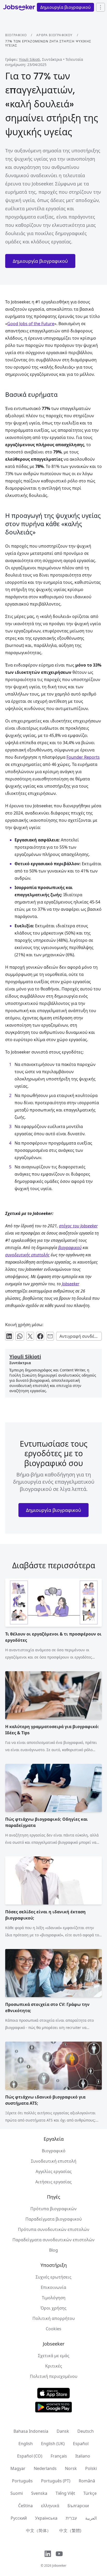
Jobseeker (59, 2566)
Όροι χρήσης (53, 2308)
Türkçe (90, 2493)
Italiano (83, 2456)
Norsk (71, 2468)
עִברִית (71, 2518)
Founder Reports (83, 757)
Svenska (39, 2493)
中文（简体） (38, 2530)
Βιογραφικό (16, 35)
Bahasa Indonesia (31, 2431)
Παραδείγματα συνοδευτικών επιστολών (53, 2240)
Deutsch (86, 2431)
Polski (91, 2468)
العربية (91, 2518)
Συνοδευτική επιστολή (54, 2161)
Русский (19, 2518)
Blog (53, 2250)
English (26, 2444)
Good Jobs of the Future (31, 324)
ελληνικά (50, 2506)
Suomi (17, 2493)
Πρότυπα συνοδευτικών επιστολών (54, 2229)
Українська (46, 2518)
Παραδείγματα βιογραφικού (54, 2219)
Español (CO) (30, 2456)
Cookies (53, 2329)
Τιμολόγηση (54, 2298)
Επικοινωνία (53, 2287)
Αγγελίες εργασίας (54, 2171)
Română (87, 2481)
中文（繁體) (70, 2530)
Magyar (18, 2468)
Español (81, 2444)
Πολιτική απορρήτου (54, 2318)
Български (78, 2506)
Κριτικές (54, 2366)
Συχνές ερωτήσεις (53, 2277)
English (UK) (53, 2444)
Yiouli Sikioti (29, 59)
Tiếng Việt (65, 2493)
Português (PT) (56, 2481)
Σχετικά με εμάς (54, 2356)
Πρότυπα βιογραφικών (53, 2209)
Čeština (25, 2506)
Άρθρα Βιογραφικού (54, 35)
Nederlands (45, 2468)
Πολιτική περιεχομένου (54, 2376)
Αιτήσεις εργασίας (53, 2182)
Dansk (63, 2431)
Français (59, 2456)
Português (22, 2481)
